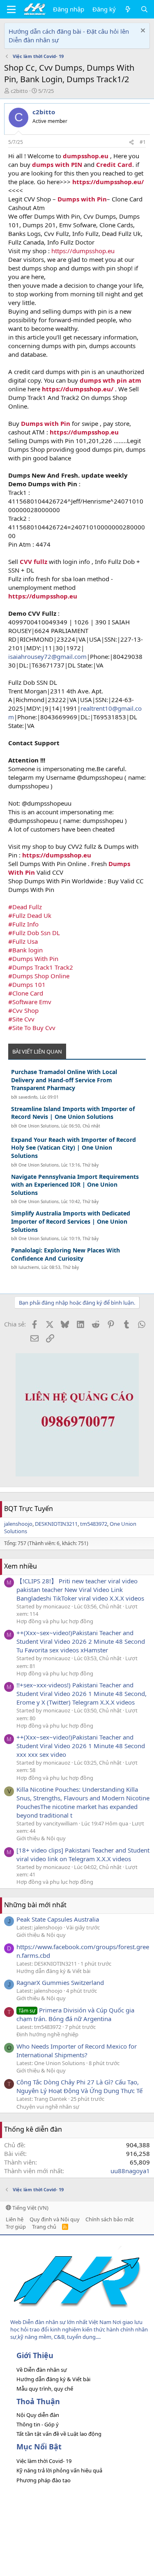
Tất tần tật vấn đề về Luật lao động (59, 2434)
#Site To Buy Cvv (32, 1028)
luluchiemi (29, 1267)
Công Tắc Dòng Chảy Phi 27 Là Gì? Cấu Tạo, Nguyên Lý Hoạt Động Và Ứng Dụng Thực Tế (79, 2086)
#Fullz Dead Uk (30, 915)
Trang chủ (44, 2227)
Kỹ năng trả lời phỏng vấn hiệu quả (59, 2470)
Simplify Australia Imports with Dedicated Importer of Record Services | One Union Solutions (71, 1221)
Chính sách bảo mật (110, 2219)
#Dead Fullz (25, 907)
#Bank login (25, 950)
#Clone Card (26, 993)
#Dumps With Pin (33, 959)
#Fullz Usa (23, 941)
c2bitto (19, 91)
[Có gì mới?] (128, 9)
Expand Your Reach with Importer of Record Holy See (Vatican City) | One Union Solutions (74, 1148)
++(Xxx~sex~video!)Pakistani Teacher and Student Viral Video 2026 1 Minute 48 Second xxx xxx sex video (81, 1746)
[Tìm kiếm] (144, 9)
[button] (11, 9)
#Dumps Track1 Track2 (41, 967)
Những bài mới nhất (35, 1905)
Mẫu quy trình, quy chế (45, 2389)
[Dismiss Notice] (142, 31)
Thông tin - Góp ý (38, 2424)
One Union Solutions (39, 1126)
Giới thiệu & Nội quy (41, 1838)
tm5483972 (94, 1524)
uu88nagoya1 (130, 2171)
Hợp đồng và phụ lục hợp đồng (55, 1621)
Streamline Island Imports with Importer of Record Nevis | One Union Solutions (73, 1113)
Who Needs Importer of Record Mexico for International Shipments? (77, 2050)
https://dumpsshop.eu (83, 251)
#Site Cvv (21, 1019)
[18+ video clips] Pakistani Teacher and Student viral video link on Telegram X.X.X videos (83, 1854)
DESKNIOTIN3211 (56, 1524)
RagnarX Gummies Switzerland (60, 1982)
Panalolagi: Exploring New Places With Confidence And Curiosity (66, 1254)
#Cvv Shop (23, 1010)
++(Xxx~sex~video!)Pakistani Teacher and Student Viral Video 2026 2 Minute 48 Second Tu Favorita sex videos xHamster (81, 1641)
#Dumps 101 (27, 984)
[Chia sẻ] (131, 142)
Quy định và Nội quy (55, 2219)
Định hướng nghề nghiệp (47, 2034)
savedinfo (28, 1097)
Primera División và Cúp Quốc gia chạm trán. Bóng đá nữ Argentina (75, 2014)
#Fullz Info (23, 924)
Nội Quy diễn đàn (38, 2415)
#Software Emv (30, 1002)
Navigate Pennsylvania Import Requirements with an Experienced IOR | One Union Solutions (75, 1185)
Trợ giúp (16, 2227)
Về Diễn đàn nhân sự (42, 2370)
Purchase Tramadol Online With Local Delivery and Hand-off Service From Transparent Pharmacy (64, 1080)
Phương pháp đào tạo (44, 2480)
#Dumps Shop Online (39, 976)
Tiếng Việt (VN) (30, 2208)
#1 (143, 142)
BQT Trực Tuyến (29, 1509)
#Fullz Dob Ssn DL (34, 933)
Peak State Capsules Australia (58, 1919)
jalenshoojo (18, 1524)
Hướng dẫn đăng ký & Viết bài (53, 1971)
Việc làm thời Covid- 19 (44, 2461)
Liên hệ (15, 2219)
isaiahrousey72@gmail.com (47, 656)
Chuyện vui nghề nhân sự (48, 2107)
